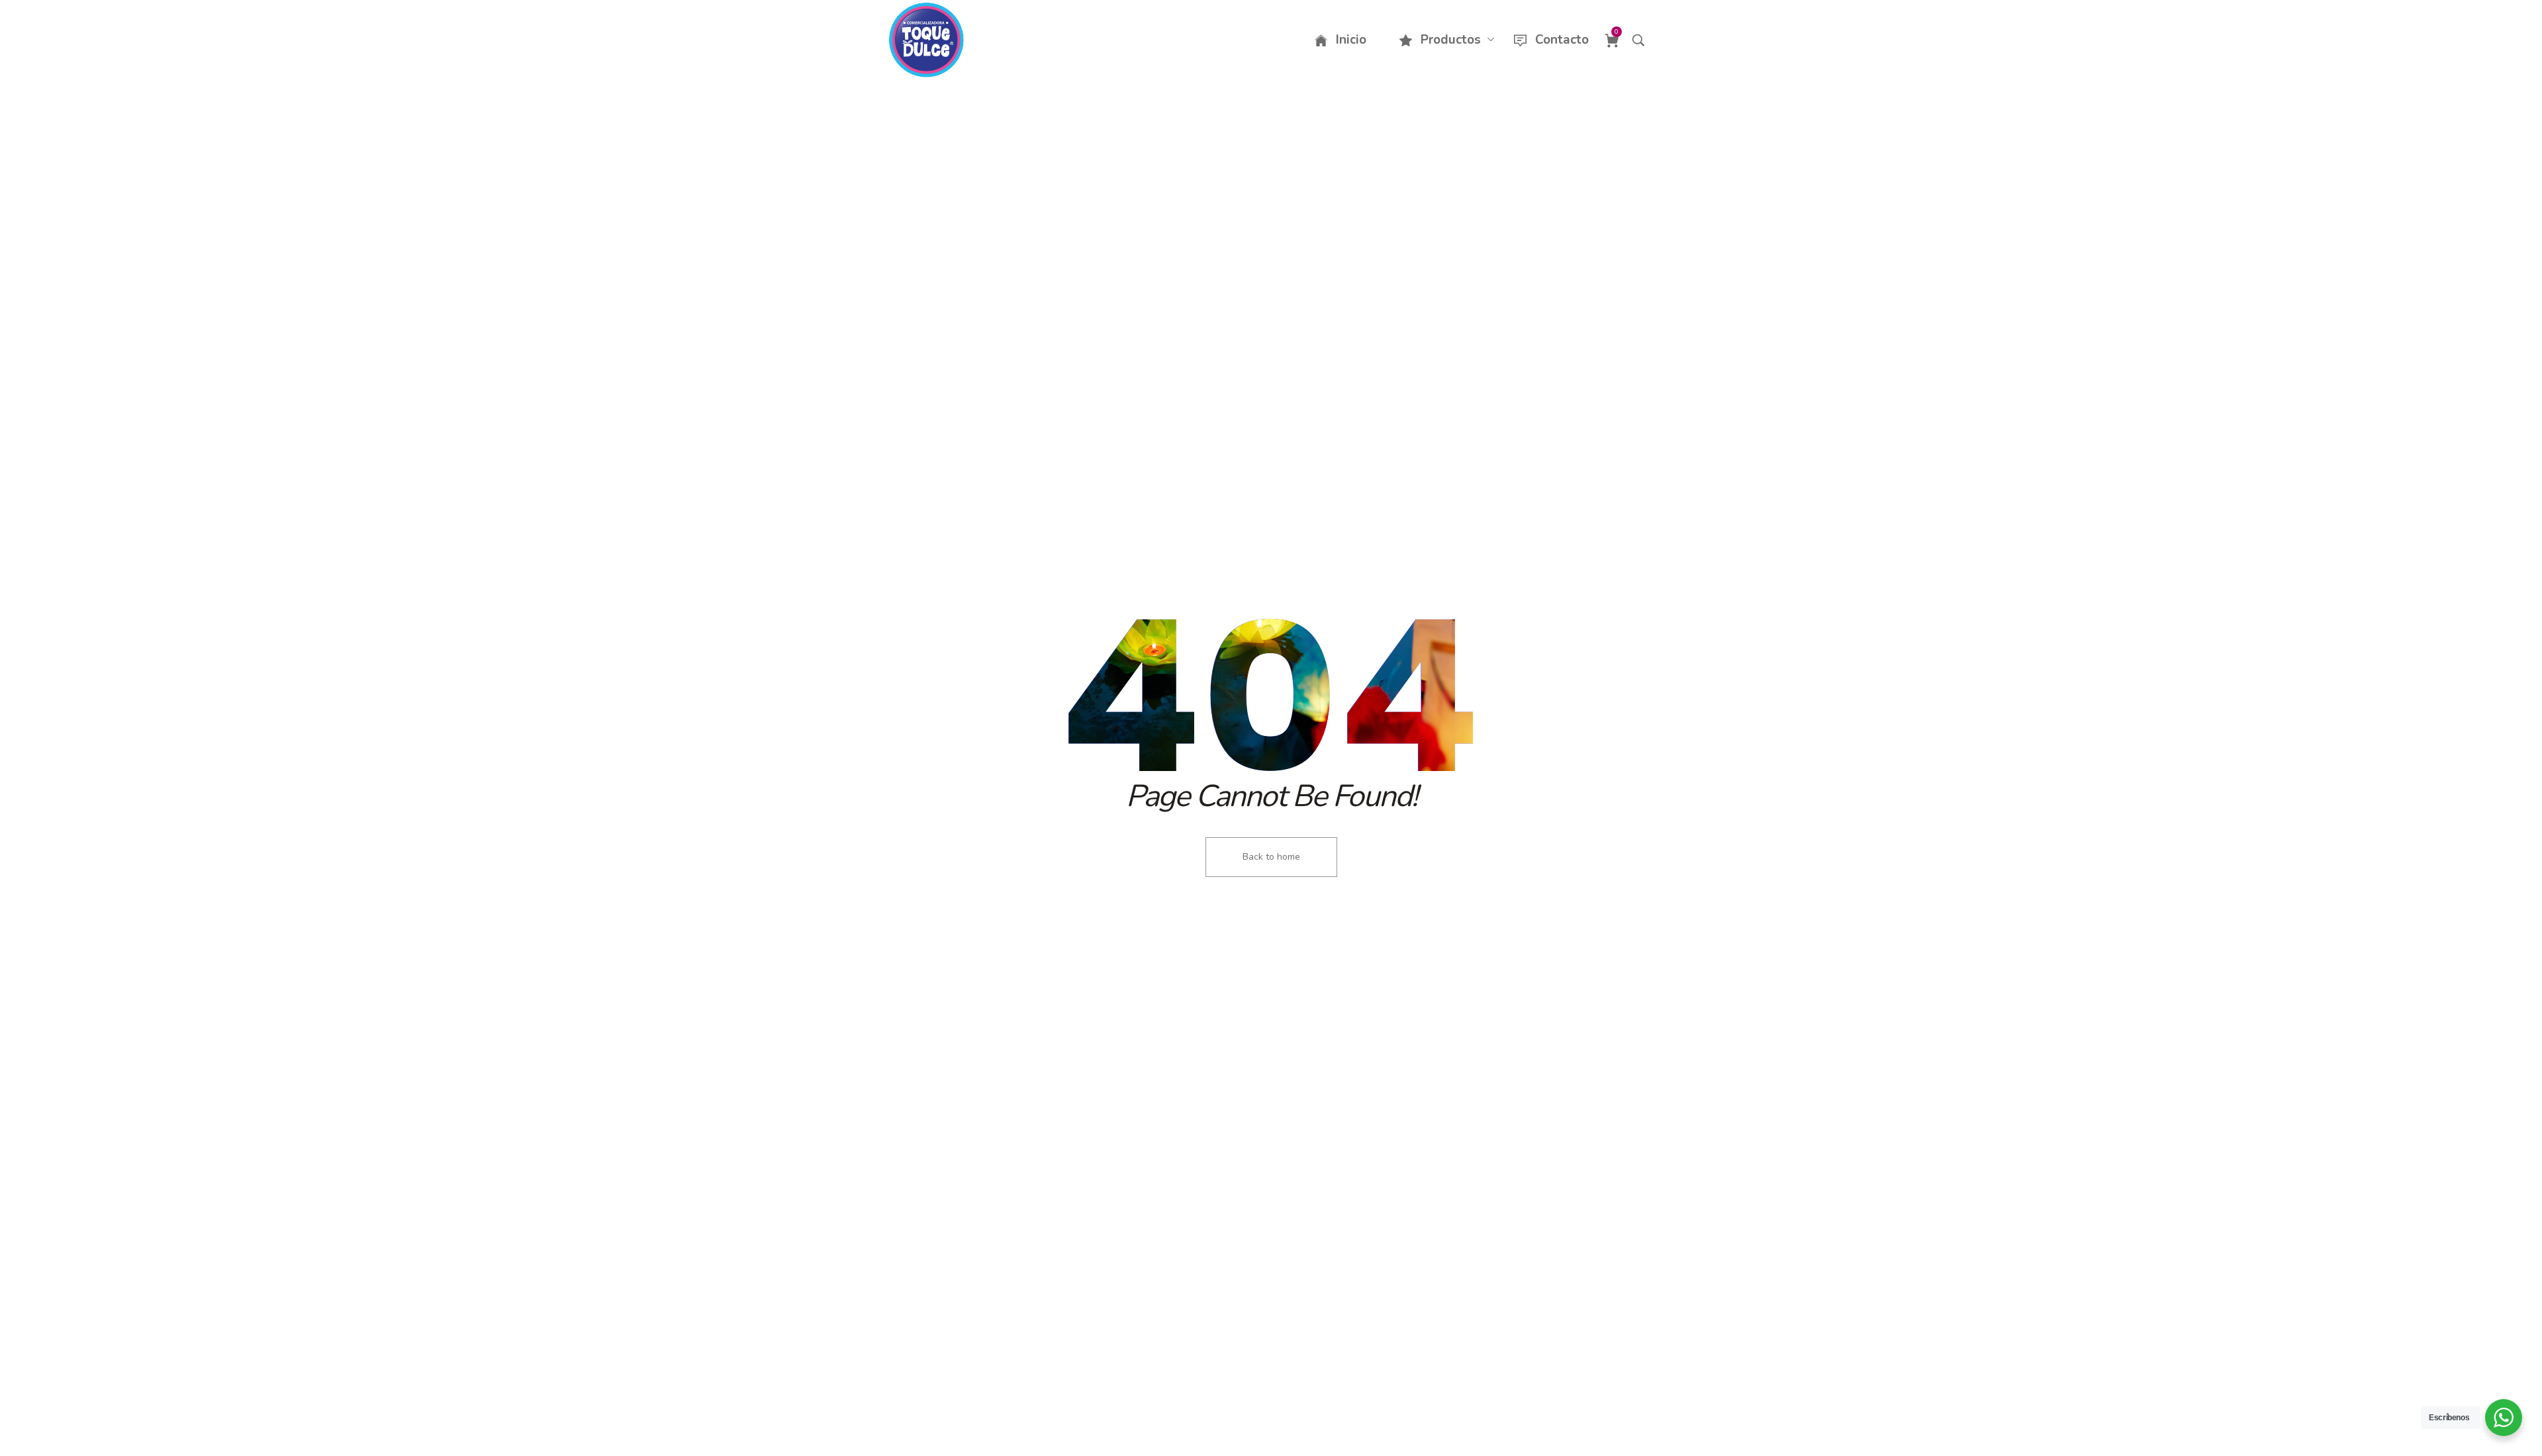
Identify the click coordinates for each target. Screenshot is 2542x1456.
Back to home (1271, 857)
